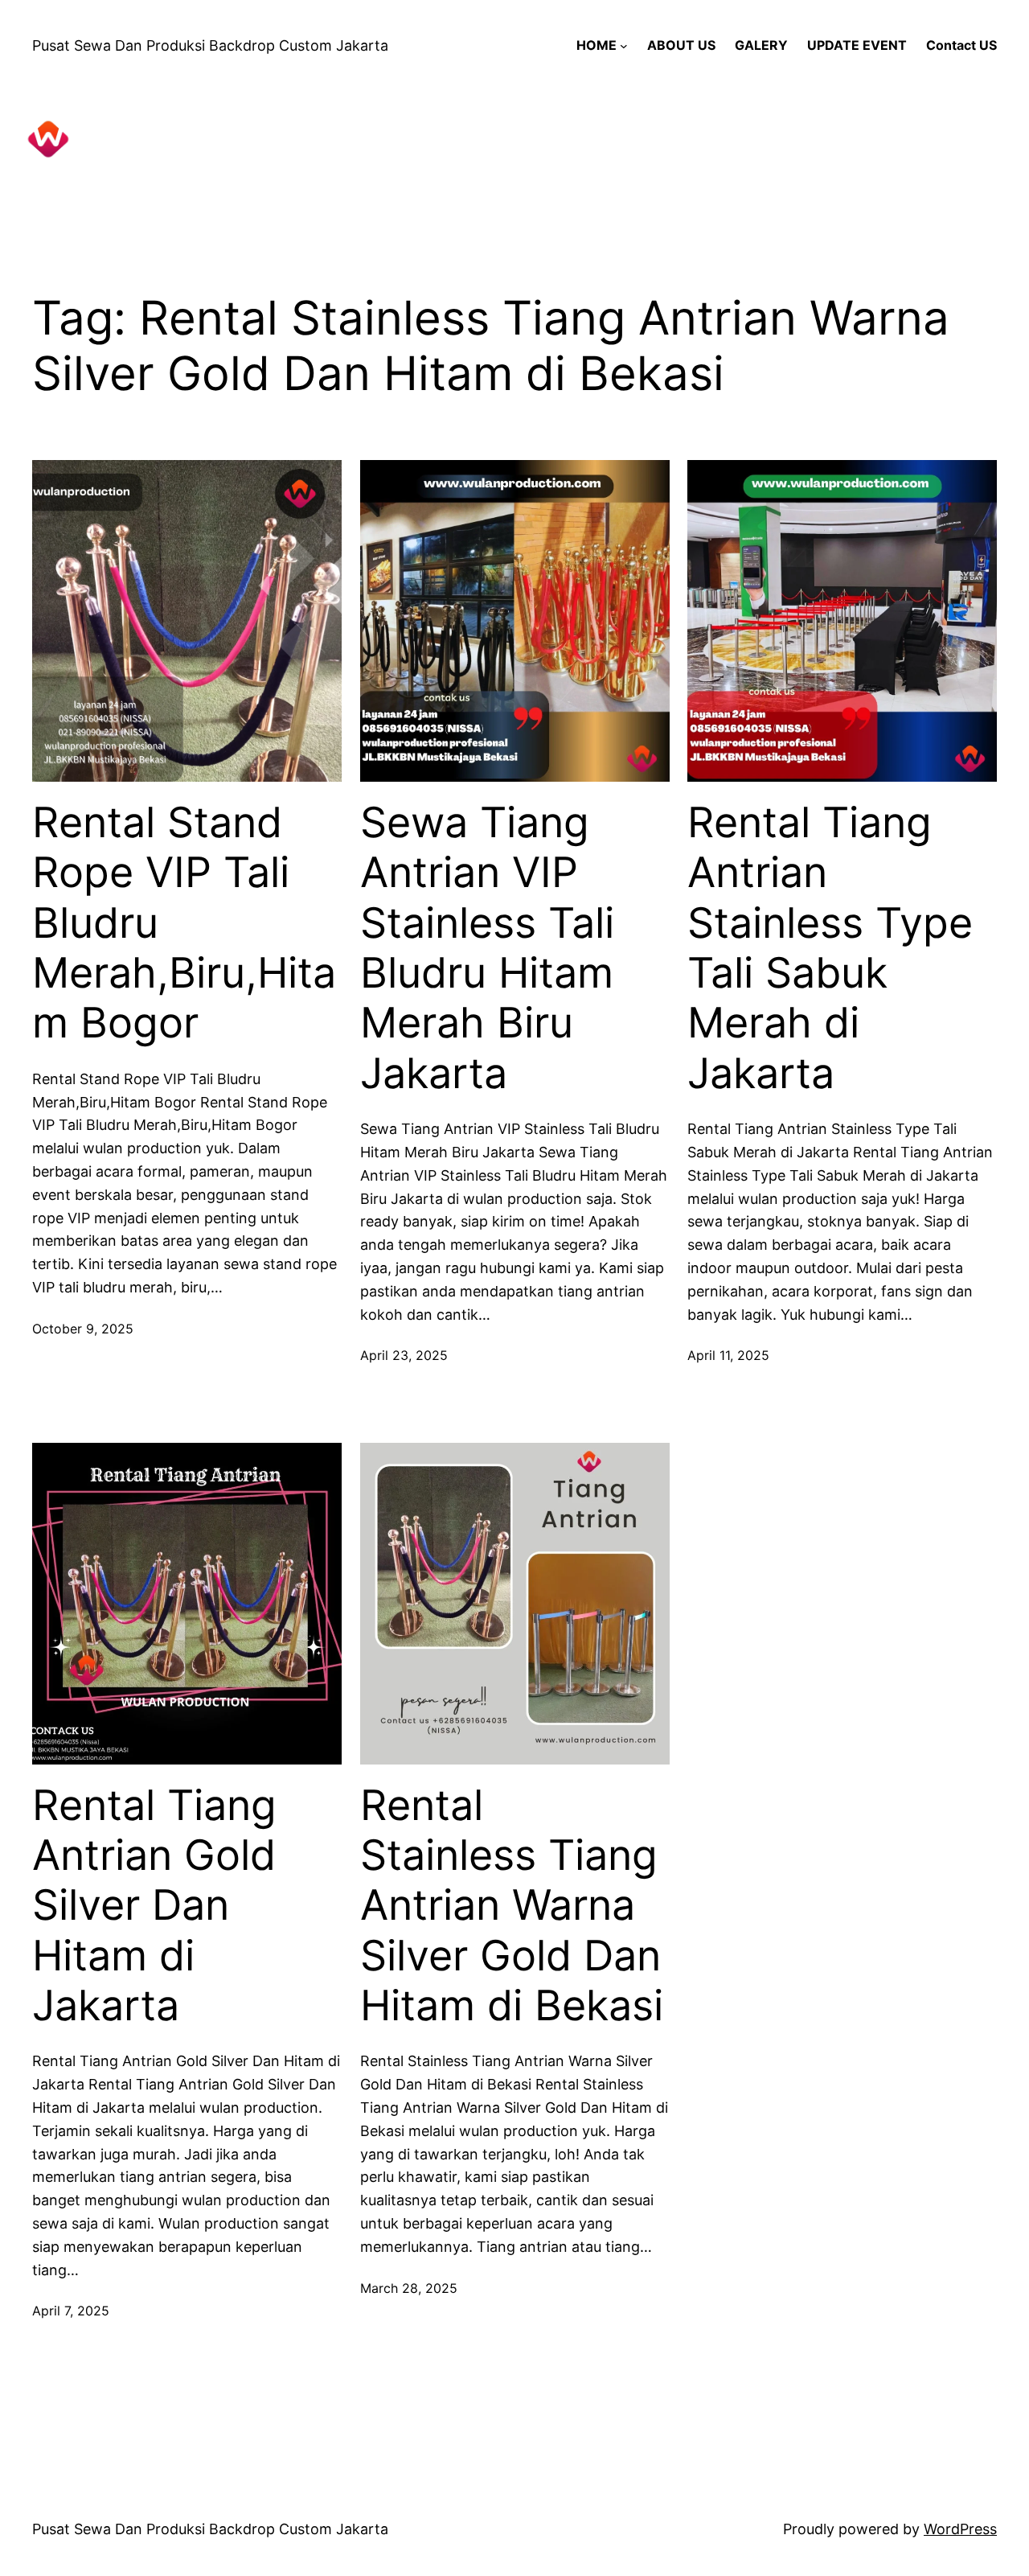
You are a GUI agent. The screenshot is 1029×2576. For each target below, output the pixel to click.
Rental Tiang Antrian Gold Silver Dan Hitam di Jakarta (154, 1906)
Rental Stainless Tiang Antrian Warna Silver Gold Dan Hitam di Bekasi (512, 1906)
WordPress (960, 2529)
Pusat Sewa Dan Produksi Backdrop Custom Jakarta (210, 45)
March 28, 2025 (409, 2288)
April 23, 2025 (404, 1355)
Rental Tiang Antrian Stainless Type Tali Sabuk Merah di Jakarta (830, 948)
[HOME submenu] (624, 46)
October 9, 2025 (83, 1329)
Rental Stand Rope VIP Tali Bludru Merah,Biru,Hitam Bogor (184, 923)
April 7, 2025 (71, 2311)
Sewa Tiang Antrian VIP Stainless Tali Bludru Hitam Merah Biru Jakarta (487, 948)
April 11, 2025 (728, 1355)
